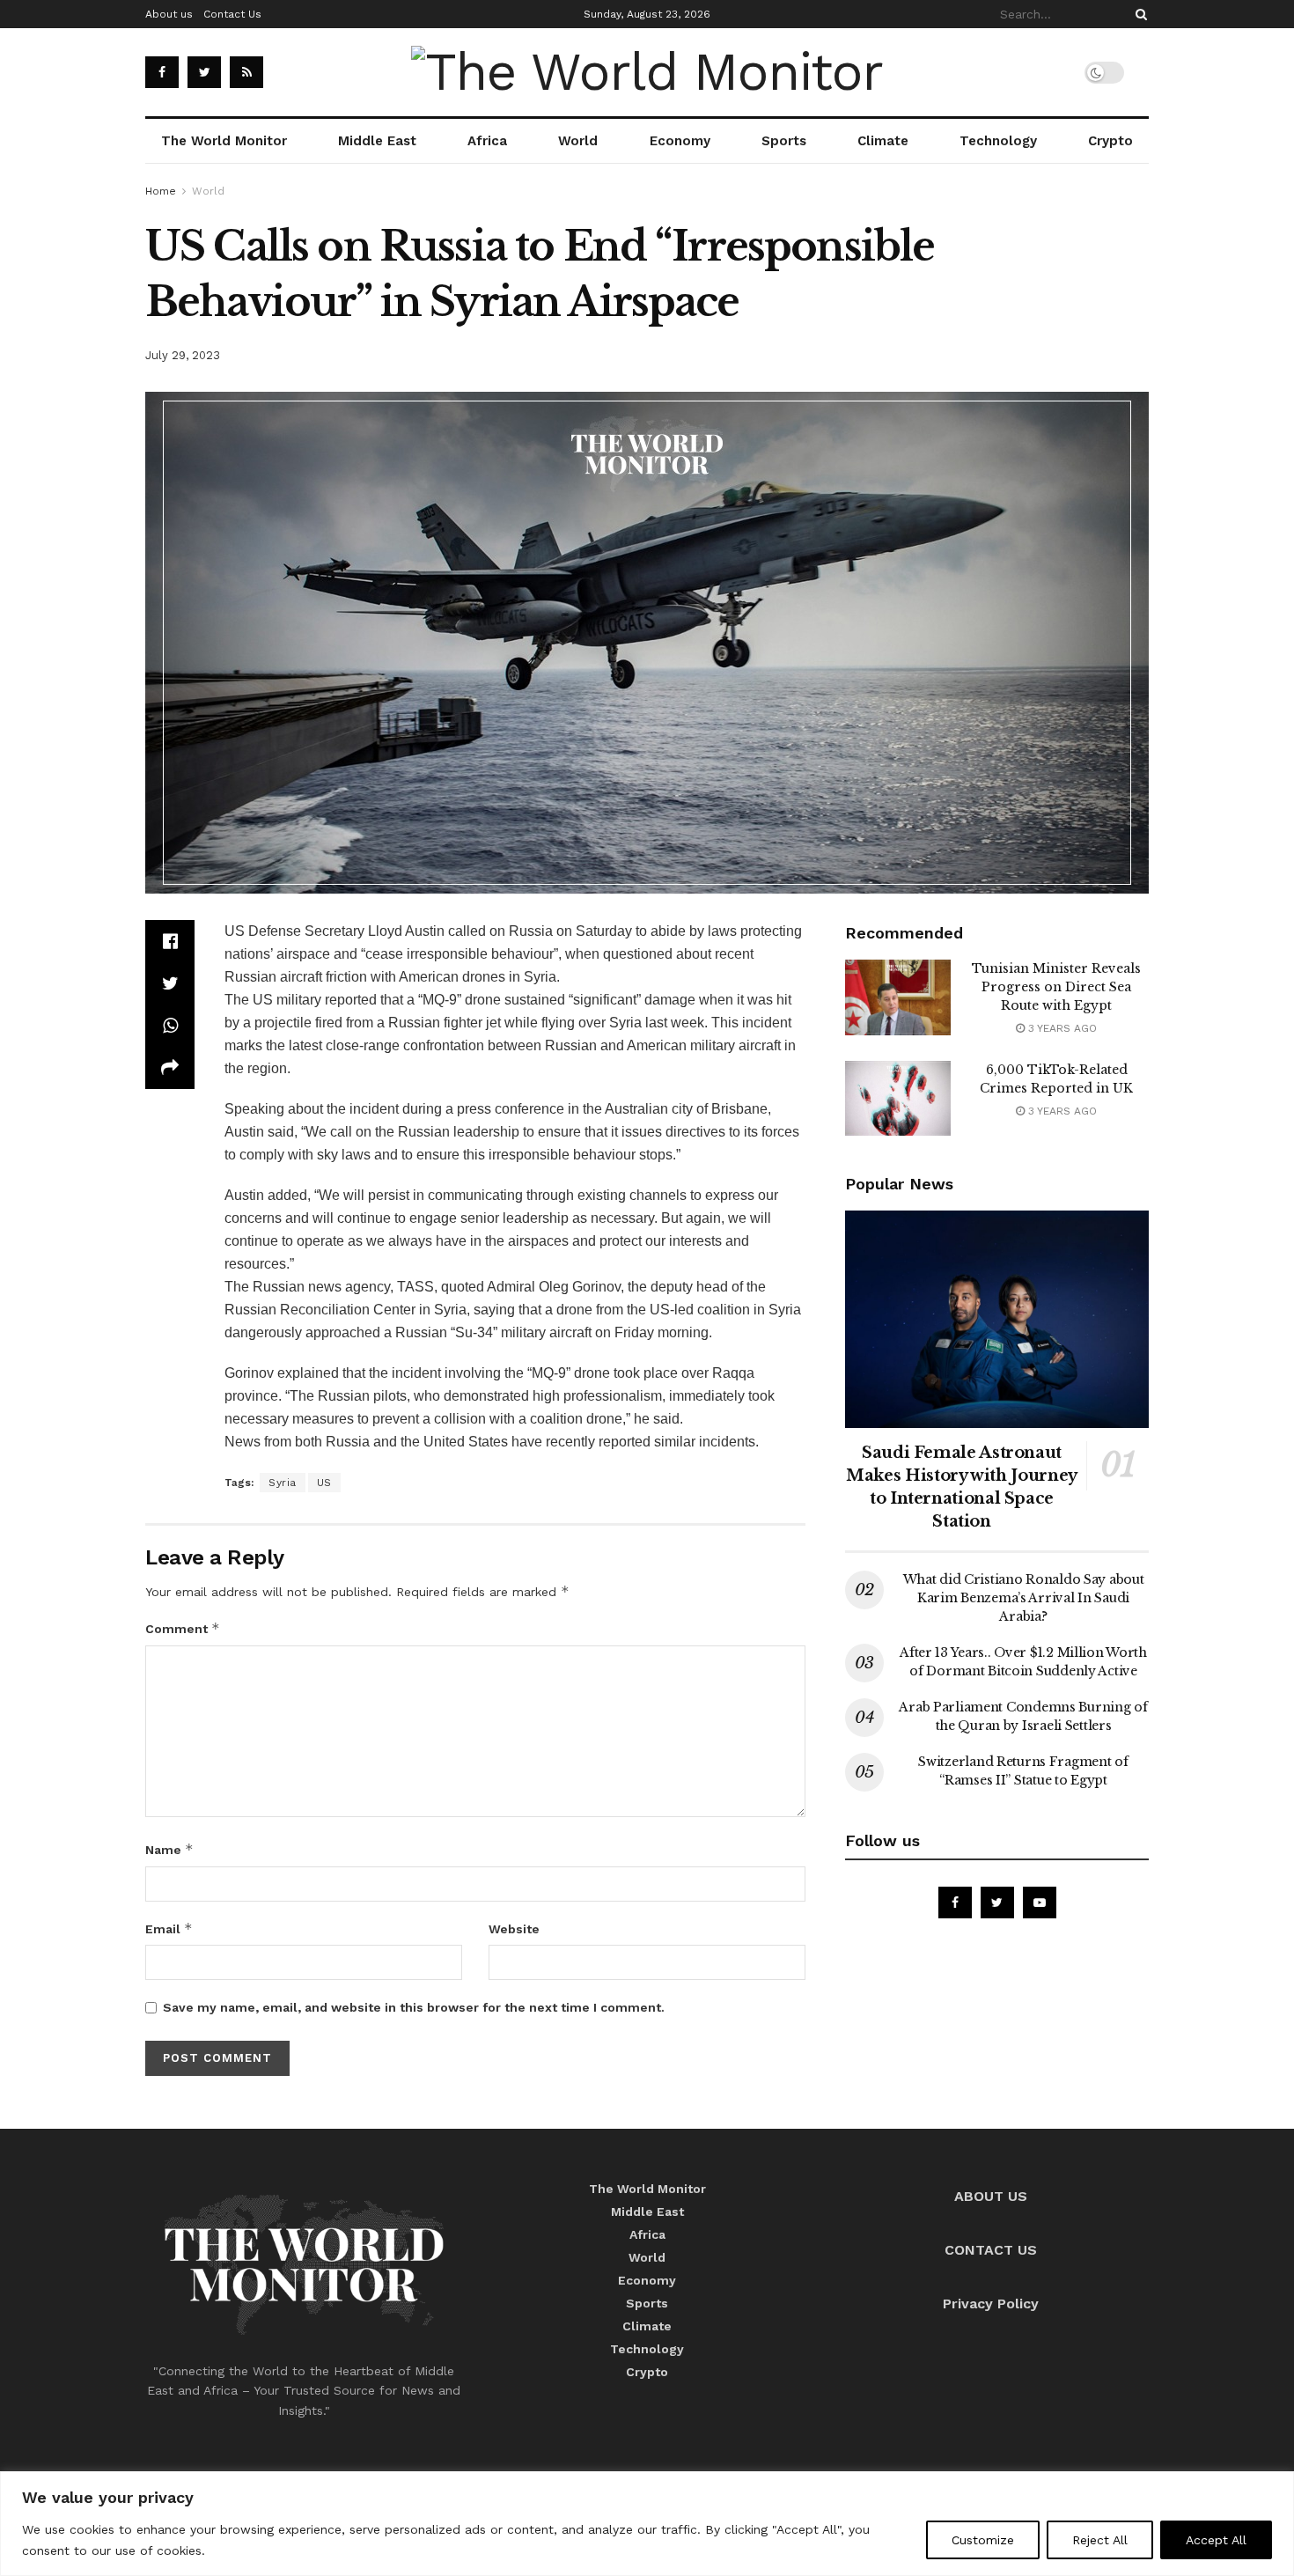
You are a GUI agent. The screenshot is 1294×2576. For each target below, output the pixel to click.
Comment (183, 1628)
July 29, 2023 (183, 355)
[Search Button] (1138, 14)
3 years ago (1061, 1028)
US (324, 1483)
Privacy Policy (991, 2304)
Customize (983, 2540)
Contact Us (232, 14)
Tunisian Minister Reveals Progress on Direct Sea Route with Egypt (1056, 987)
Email (169, 1928)
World (578, 141)
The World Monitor (224, 141)
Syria (283, 1483)
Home (161, 191)
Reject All (1100, 2540)
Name (169, 1849)
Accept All (1216, 2540)
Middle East (377, 141)
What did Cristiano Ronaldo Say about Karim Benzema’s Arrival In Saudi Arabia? (1024, 1598)
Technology (998, 141)
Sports (784, 141)
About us (169, 14)
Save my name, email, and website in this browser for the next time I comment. (414, 2007)
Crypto (1110, 141)
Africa (487, 141)
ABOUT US (991, 2196)
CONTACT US (991, 2250)
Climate (883, 141)
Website (514, 1929)
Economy (680, 141)
